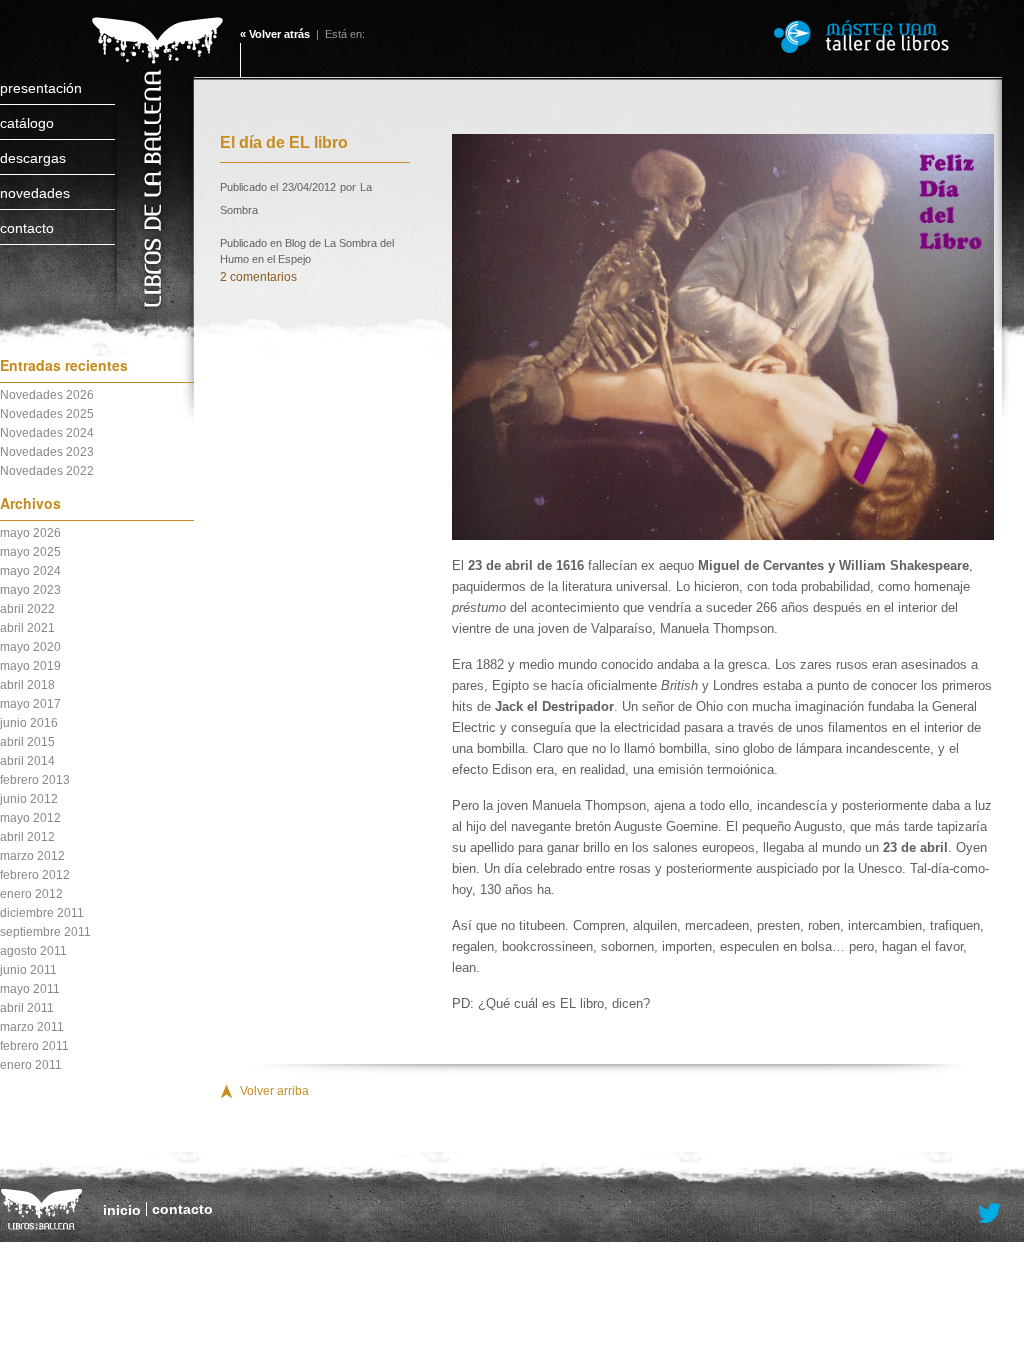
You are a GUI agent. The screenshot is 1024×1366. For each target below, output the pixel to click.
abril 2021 (27, 628)
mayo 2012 (30, 818)
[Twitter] (990, 1213)
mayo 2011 (30, 989)
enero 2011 (31, 1065)
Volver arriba (274, 1091)
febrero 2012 (35, 875)
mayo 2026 (30, 533)
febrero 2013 (35, 780)
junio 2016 (29, 723)
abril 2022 (27, 609)
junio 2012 (29, 799)
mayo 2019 (30, 666)
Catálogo (27, 123)
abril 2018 (27, 685)
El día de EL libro (284, 142)
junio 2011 (28, 970)
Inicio (122, 1210)
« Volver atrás (275, 34)
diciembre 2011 (42, 913)
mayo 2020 (30, 647)
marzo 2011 (32, 1027)
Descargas (33, 158)
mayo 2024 (30, 571)
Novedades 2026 (47, 395)
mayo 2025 (30, 552)
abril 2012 (27, 837)
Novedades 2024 (47, 433)
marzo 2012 (32, 856)
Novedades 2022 (47, 471)
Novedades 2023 (47, 452)
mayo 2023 (30, 590)
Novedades (35, 193)
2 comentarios (258, 277)
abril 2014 (27, 761)
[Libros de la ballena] (154, 142)
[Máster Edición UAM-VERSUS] (889, 36)
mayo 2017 (30, 704)
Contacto (27, 228)
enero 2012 (31, 894)
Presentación (41, 88)
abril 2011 (27, 1008)
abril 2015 (27, 742)
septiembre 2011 (45, 932)
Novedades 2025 (47, 414)
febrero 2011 (34, 1046)
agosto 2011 (33, 951)
